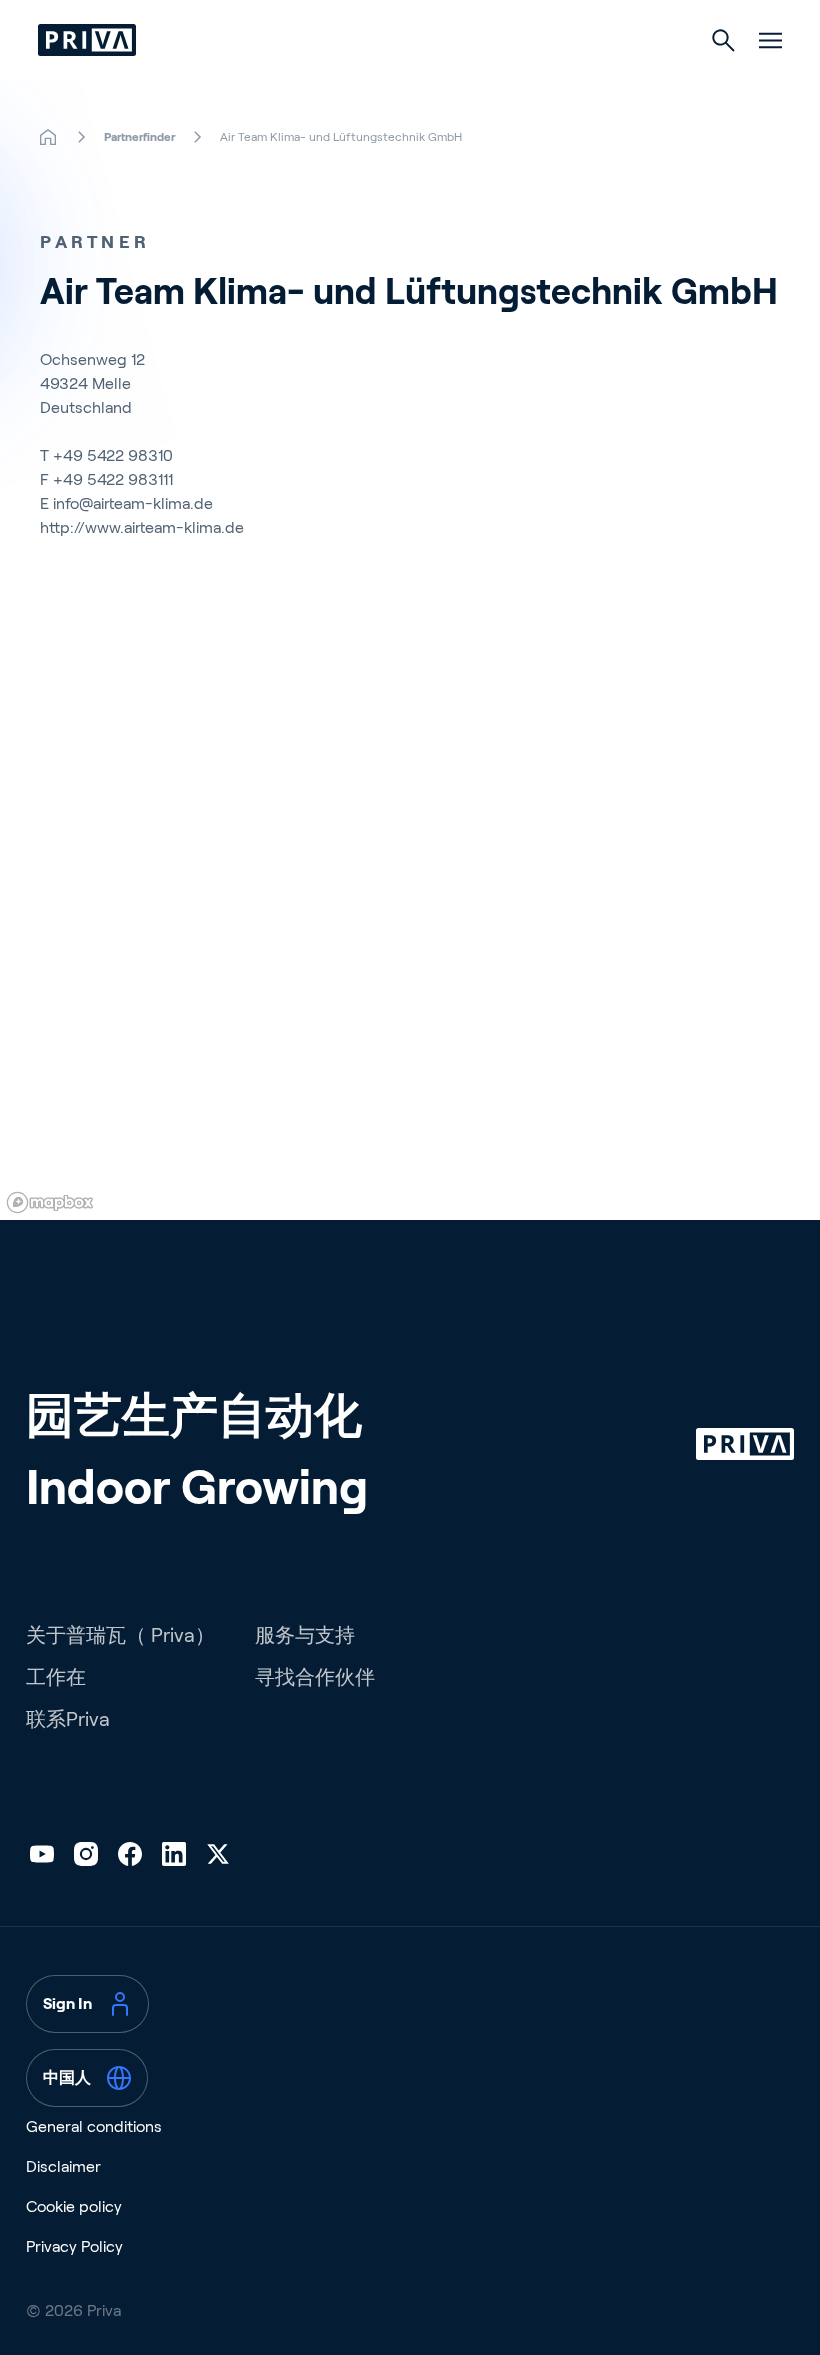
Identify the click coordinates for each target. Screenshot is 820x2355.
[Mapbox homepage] (50, 1202)
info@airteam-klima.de (133, 503)
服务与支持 (305, 1635)
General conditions (94, 2126)
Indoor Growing (197, 1487)
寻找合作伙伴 (315, 1677)
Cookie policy (74, 2206)
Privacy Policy (74, 2246)
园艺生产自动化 (194, 1415)
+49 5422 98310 (113, 455)
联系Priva (68, 1719)
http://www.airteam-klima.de (142, 527)
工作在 (56, 1677)
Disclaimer (63, 2166)
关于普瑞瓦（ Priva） (120, 1635)
